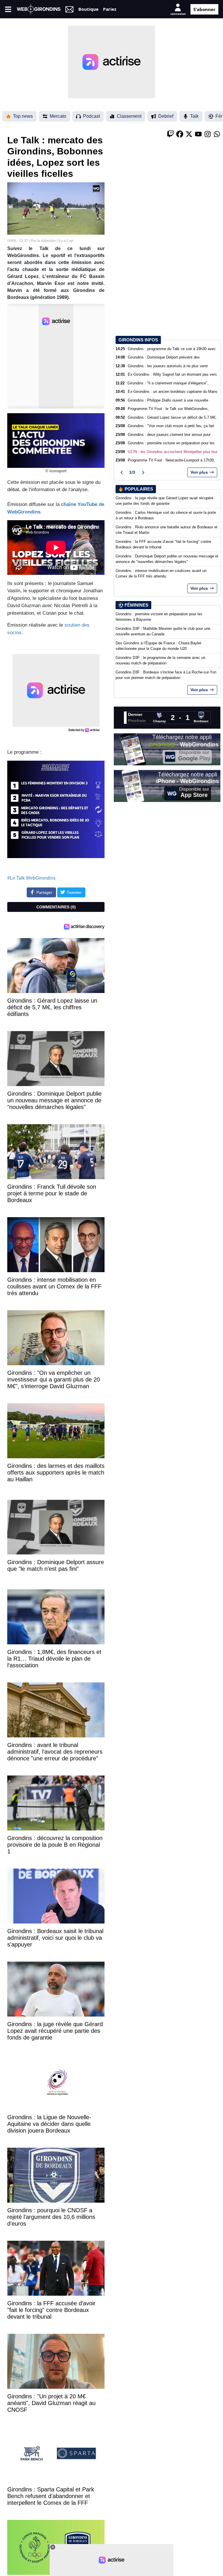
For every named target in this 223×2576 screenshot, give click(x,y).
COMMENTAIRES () (56, 907)
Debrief (166, 116)
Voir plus (199, 472)
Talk (194, 116)
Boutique (88, 9)
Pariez (110, 9)
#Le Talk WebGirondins (31, 878)
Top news (23, 116)
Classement (129, 116)
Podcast (91, 116)
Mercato (58, 116)
